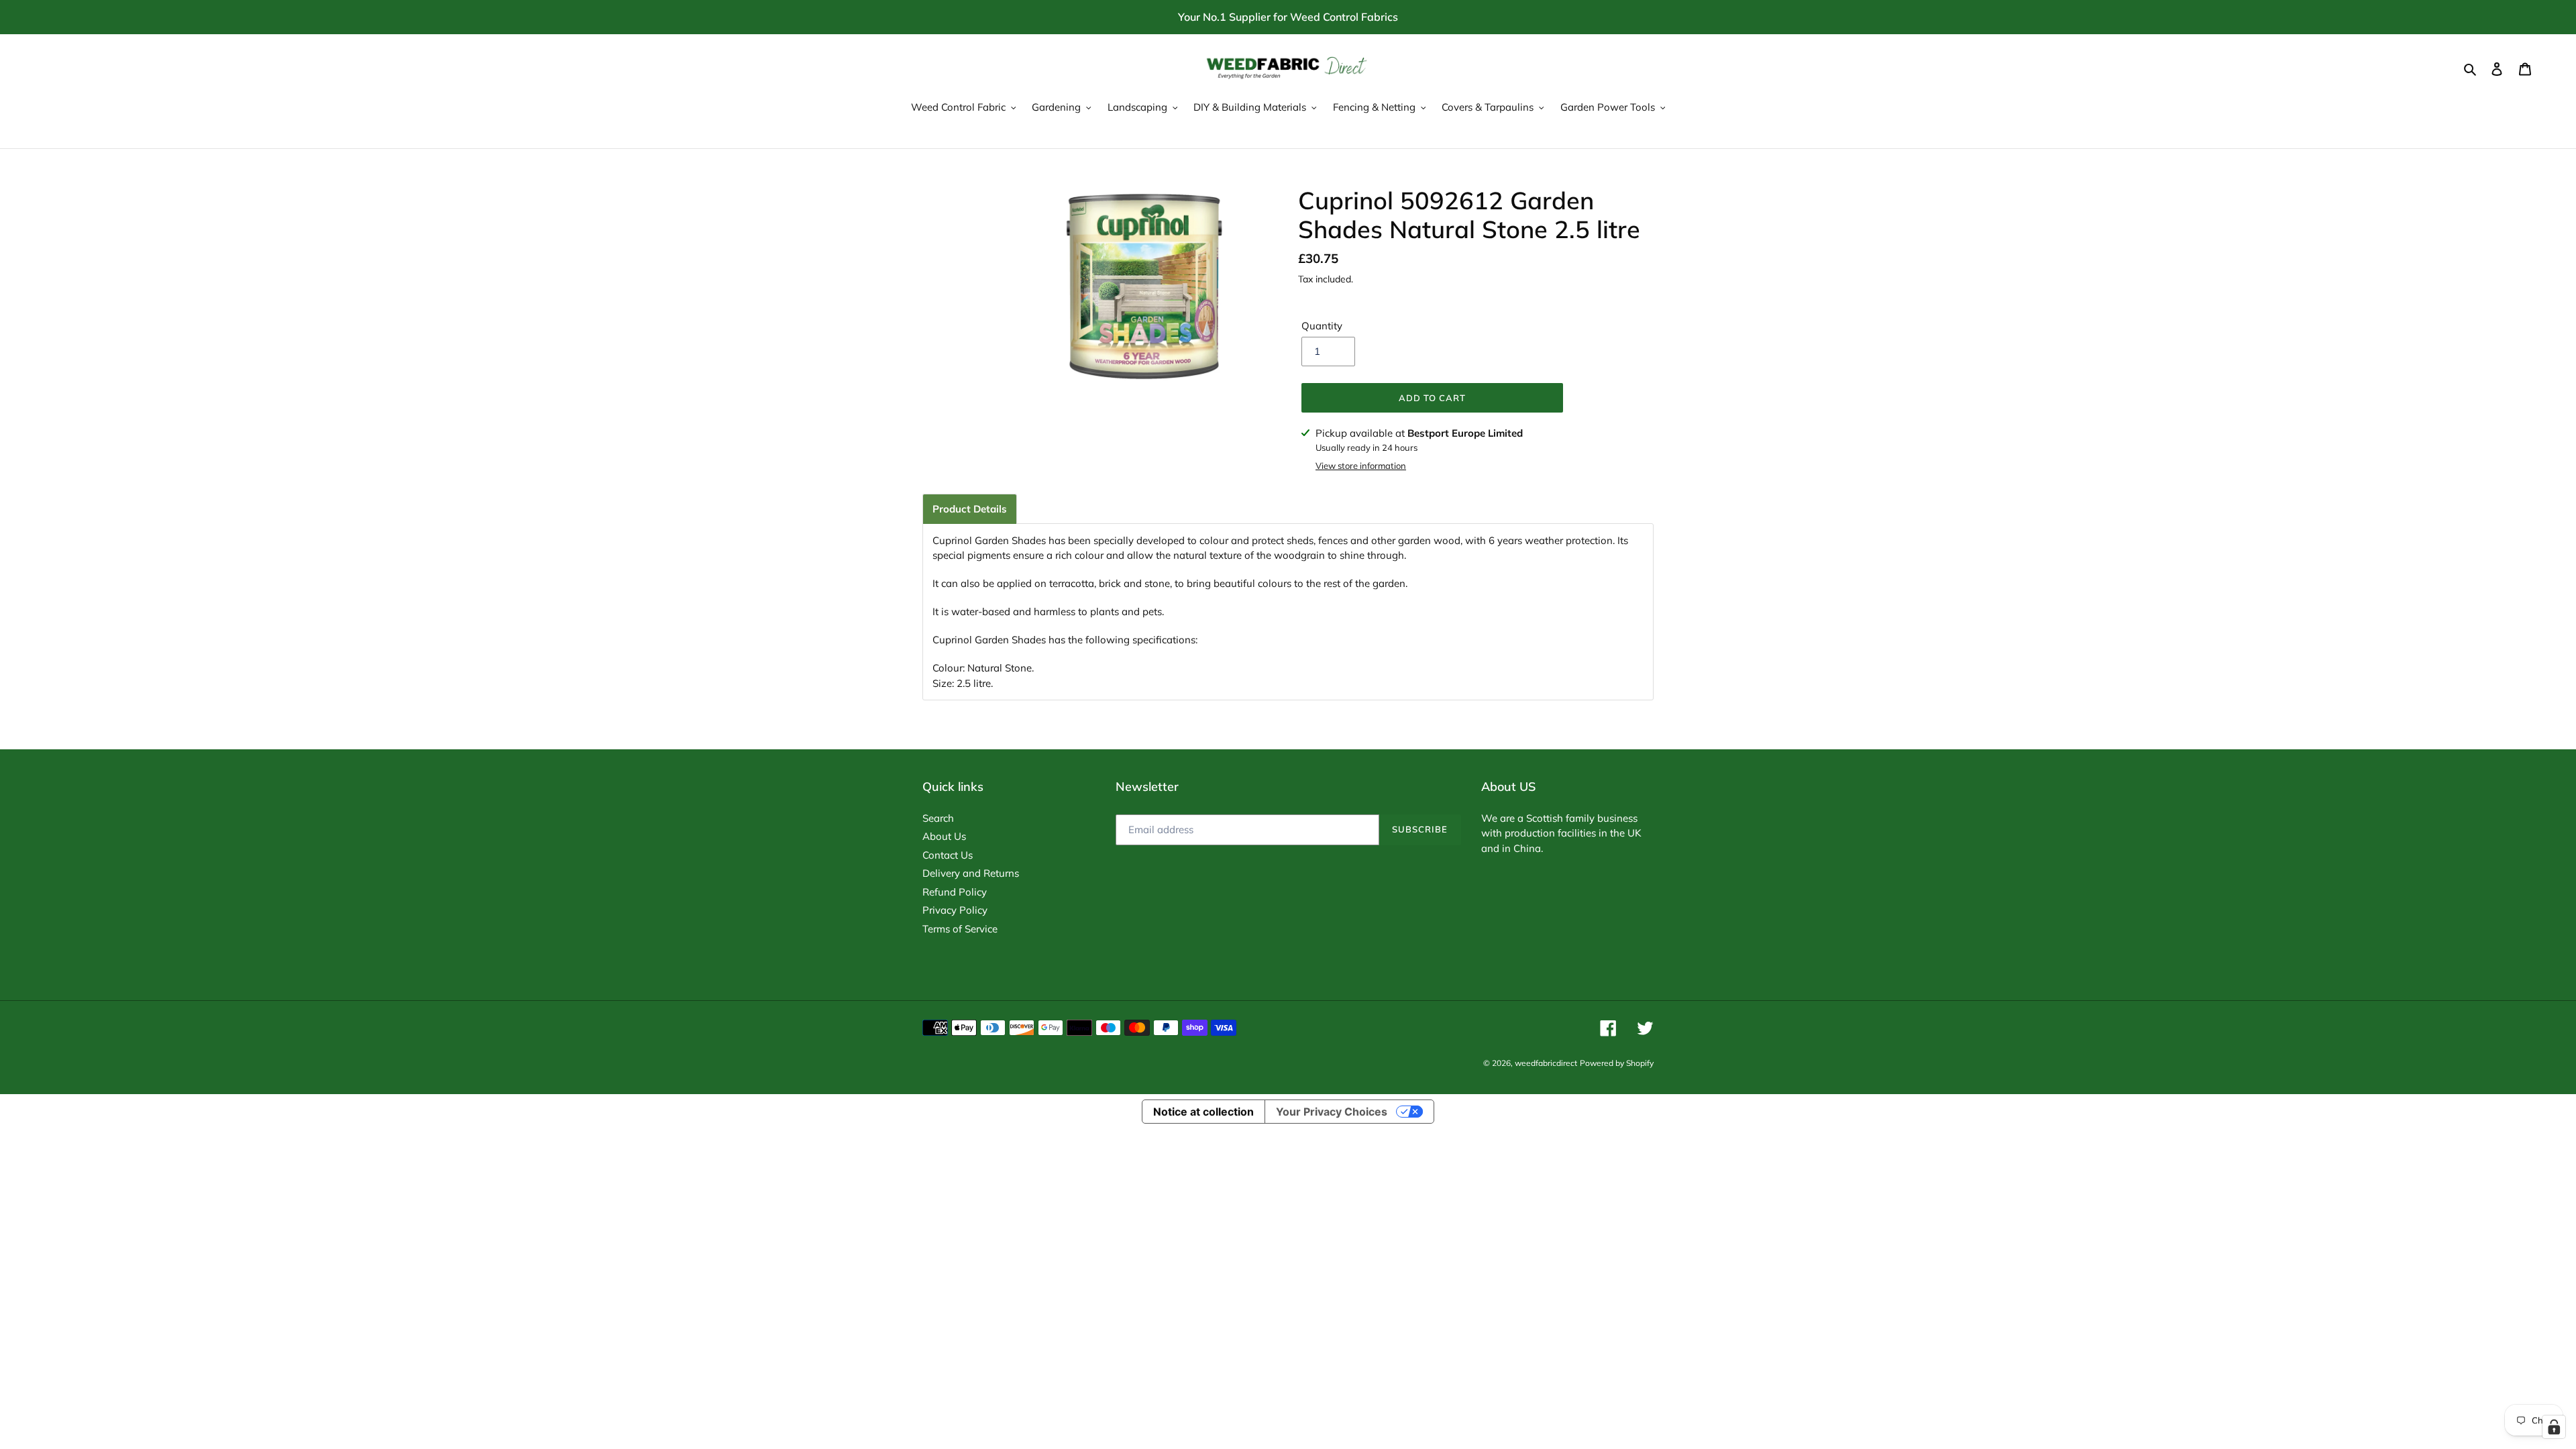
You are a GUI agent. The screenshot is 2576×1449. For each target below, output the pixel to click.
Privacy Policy (955, 910)
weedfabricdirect (1546, 1063)
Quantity (1322, 326)
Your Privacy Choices (1332, 1112)
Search (938, 818)
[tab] (970, 509)
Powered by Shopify (1617, 1063)
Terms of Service (960, 929)
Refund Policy (955, 892)
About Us (944, 836)
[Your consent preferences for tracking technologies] (2554, 1427)
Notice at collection (1203, 1112)
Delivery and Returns (971, 873)
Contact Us (948, 855)
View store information (1361, 466)
